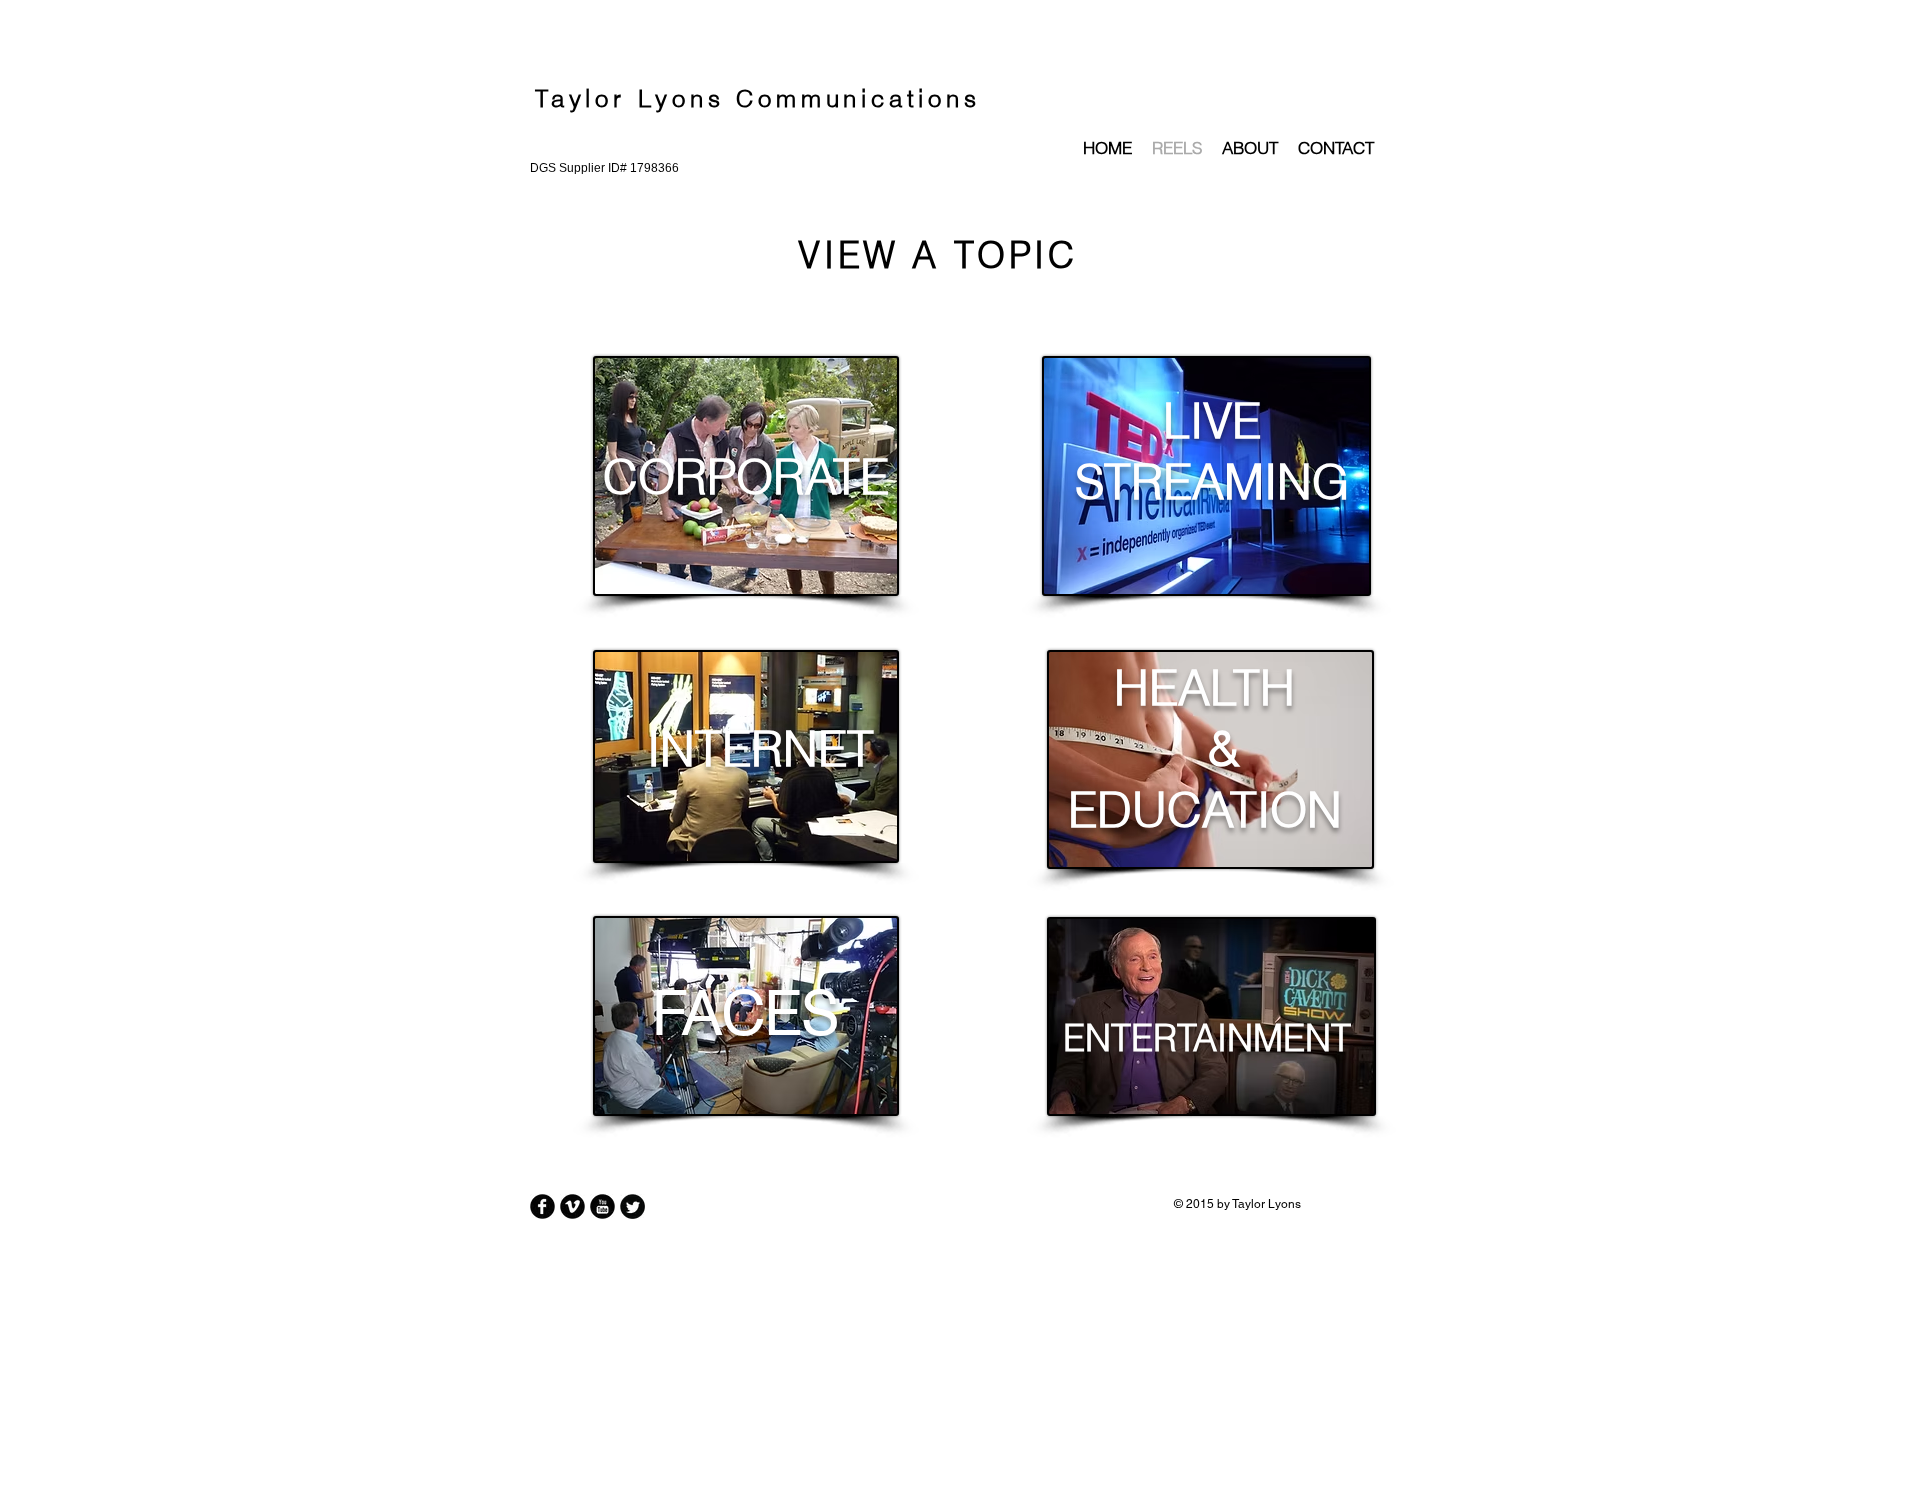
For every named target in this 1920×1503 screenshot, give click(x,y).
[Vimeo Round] (572, 1206)
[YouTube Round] (602, 1206)
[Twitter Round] (632, 1206)
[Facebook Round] (542, 1206)
